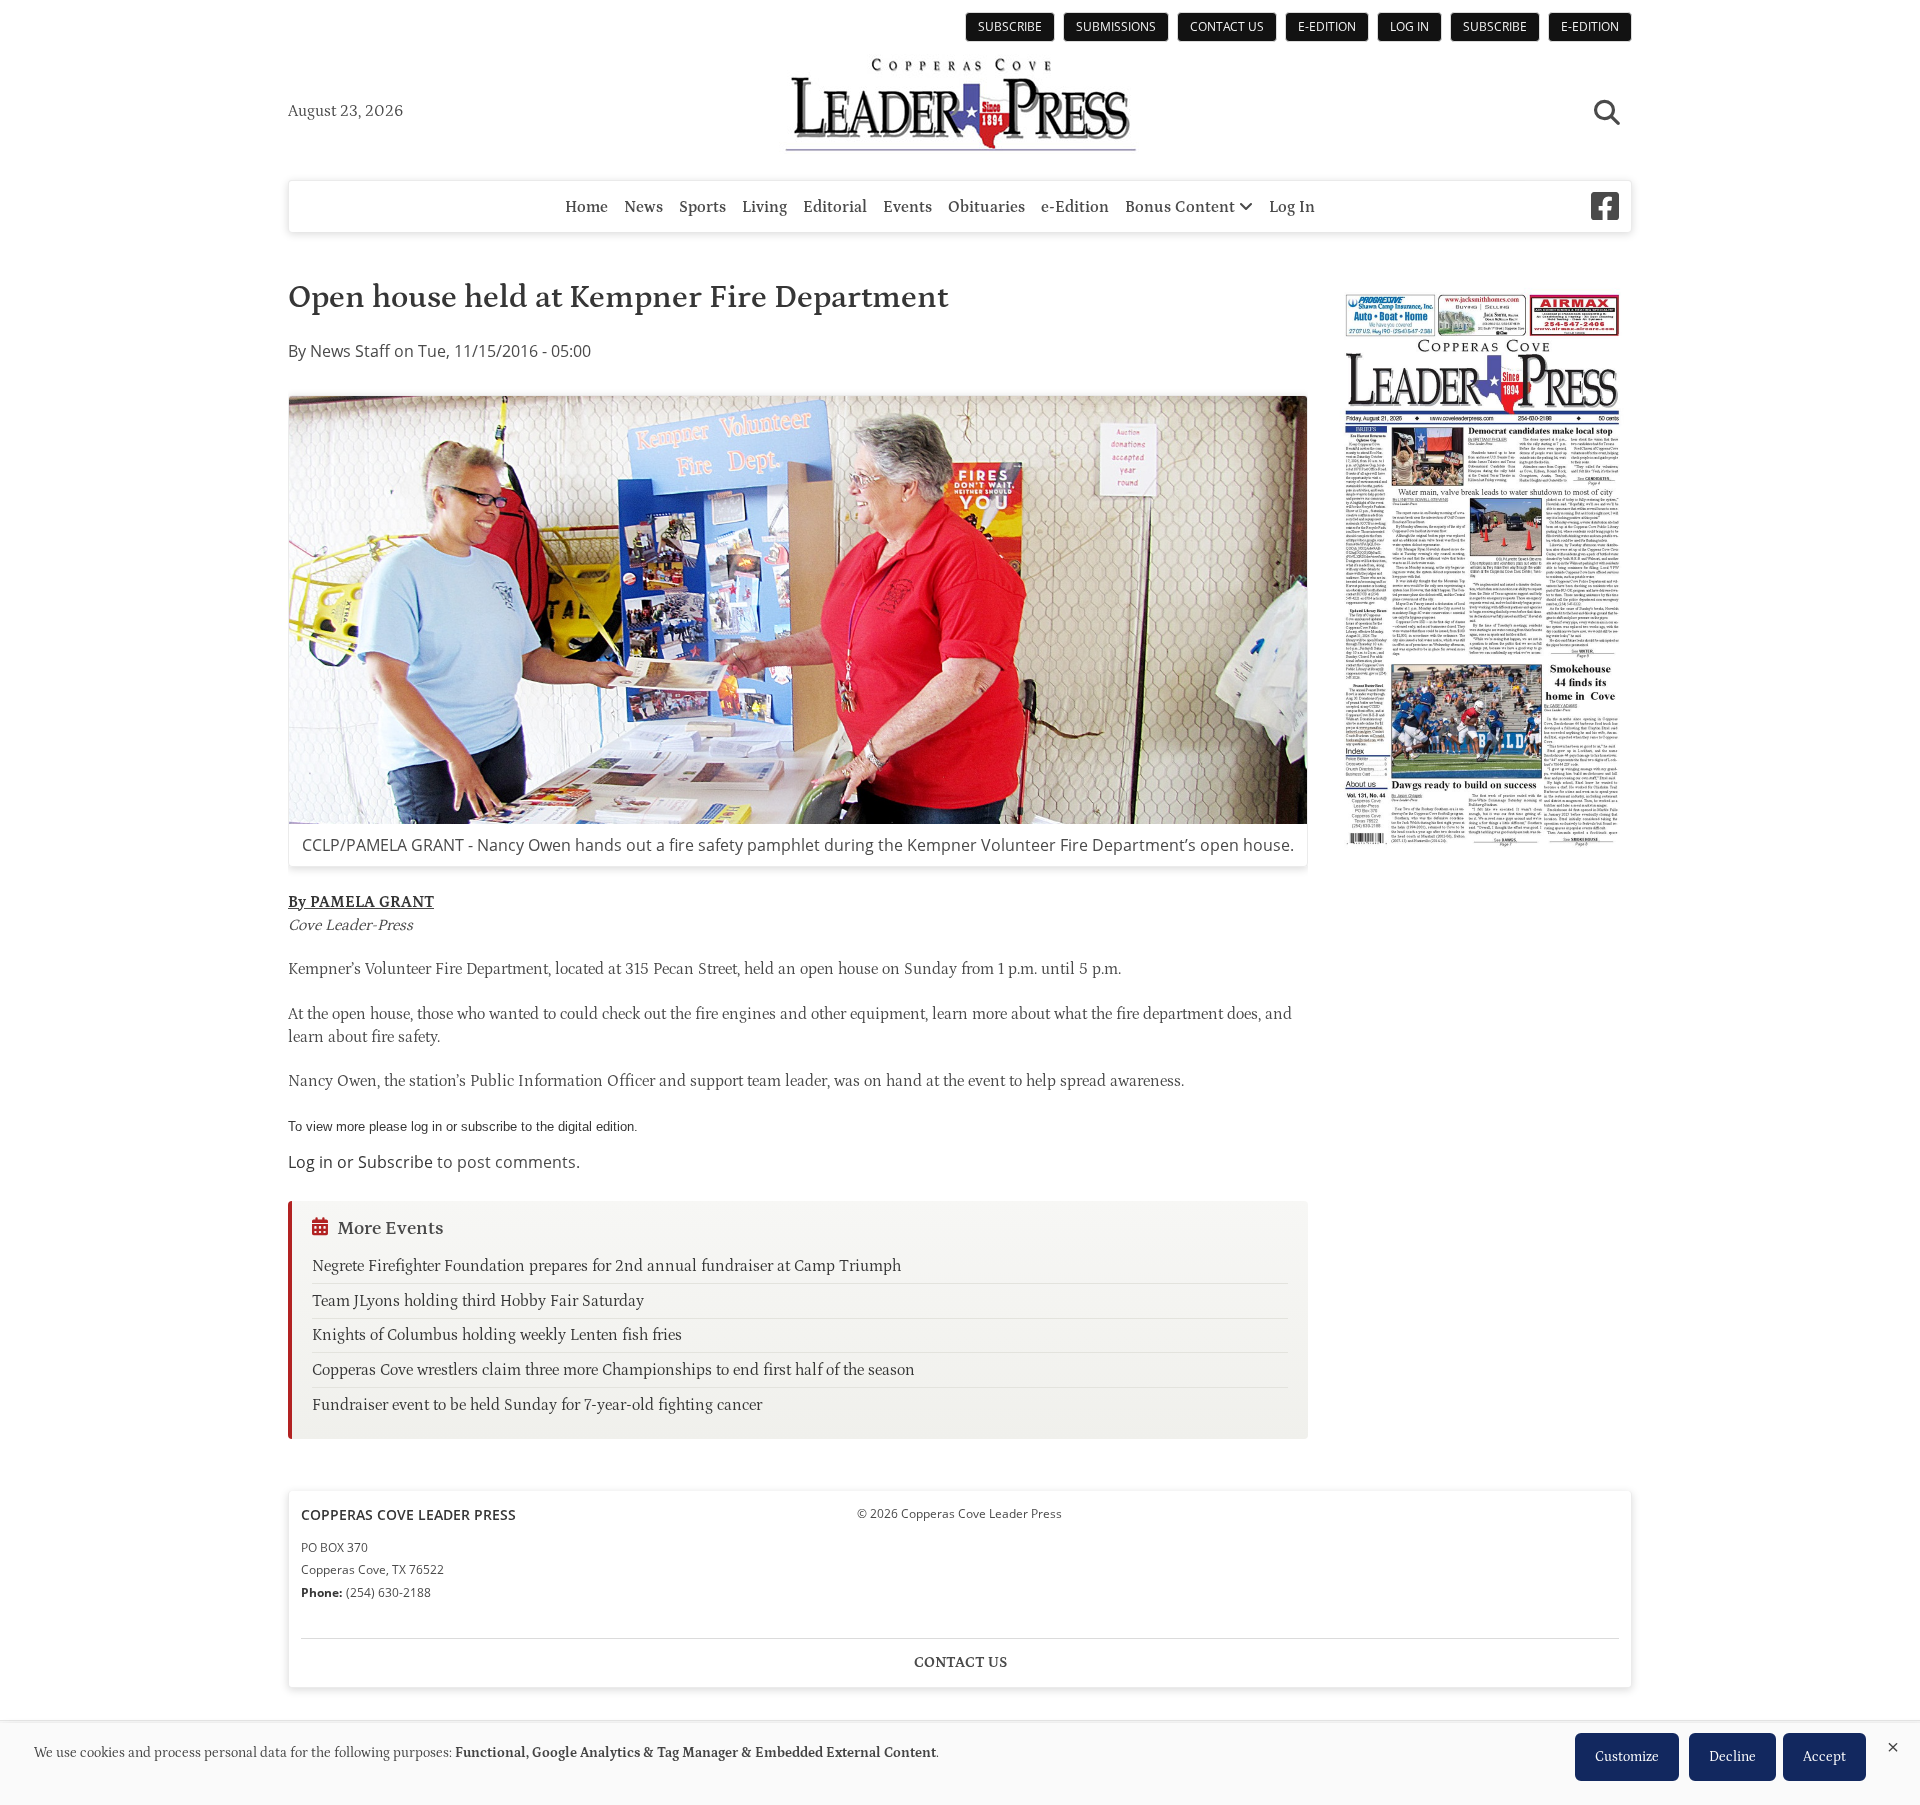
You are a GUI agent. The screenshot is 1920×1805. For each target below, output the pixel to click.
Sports (702, 207)
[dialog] (960, 1764)
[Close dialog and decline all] (1893, 1743)
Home (586, 207)
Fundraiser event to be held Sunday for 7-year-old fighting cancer (537, 1405)
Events (907, 207)
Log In (1409, 26)
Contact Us (1227, 26)
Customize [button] (1627, 1757)
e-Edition (1327, 26)
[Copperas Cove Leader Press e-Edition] (1482, 861)
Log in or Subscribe (360, 1162)
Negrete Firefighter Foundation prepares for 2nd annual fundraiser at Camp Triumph (606, 1266)
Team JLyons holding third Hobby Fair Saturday (478, 1301)
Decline (1732, 1757)
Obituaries (986, 207)
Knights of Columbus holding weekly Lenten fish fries (497, 1335)
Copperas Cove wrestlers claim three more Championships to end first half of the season (613, 1370)
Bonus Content (1182, 207)
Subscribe (1010, 26)
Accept (1824, 1757)
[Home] (960, 107)
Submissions (1116, 26)
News (643, 207)
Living (764, 207)
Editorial (835, 207)
